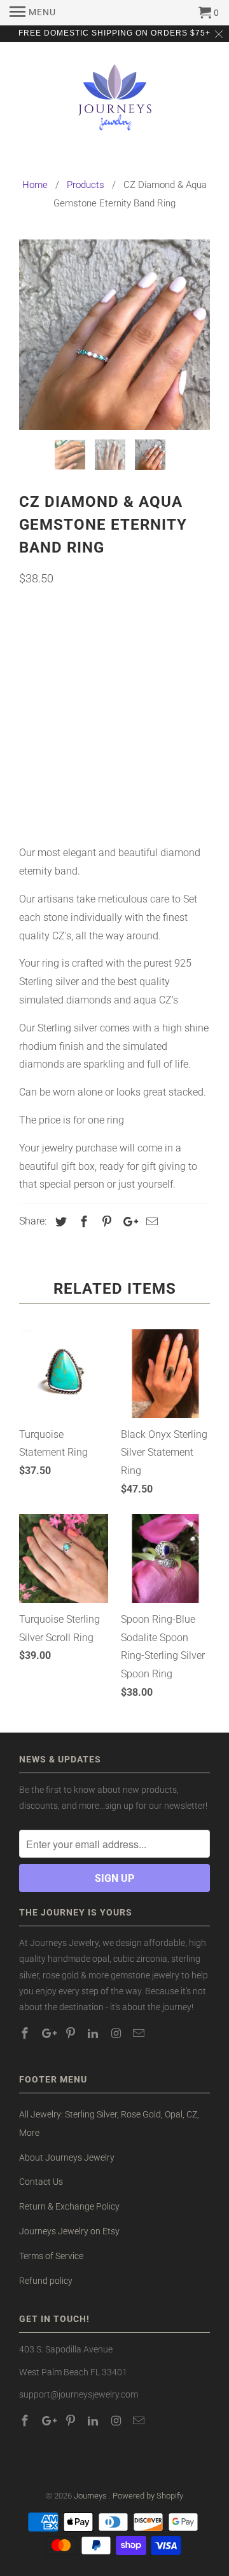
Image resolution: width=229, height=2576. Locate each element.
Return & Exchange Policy (69, 2206)
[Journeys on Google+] (49, 2033)
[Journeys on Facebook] (26, 2033)
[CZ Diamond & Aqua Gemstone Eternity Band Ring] (114, 335)
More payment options (115, 803)
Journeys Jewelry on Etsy (69, 2231)
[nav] (33, 13)
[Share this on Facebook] (82, 1222)
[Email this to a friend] (150, 1222)
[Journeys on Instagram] (117, 2033)
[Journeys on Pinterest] (72, 2033)
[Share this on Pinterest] (105, 1222)
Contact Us (41, 2182)
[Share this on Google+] (127, 1222)
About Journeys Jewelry (67, 2157)
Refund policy (46, 2281)
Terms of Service (51, 2256)
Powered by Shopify (148, 2496)
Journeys (91, 2496)
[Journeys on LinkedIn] (94, 2033)
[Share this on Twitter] (59, 1222)
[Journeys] (115, 103)
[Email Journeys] (140, 2033)
